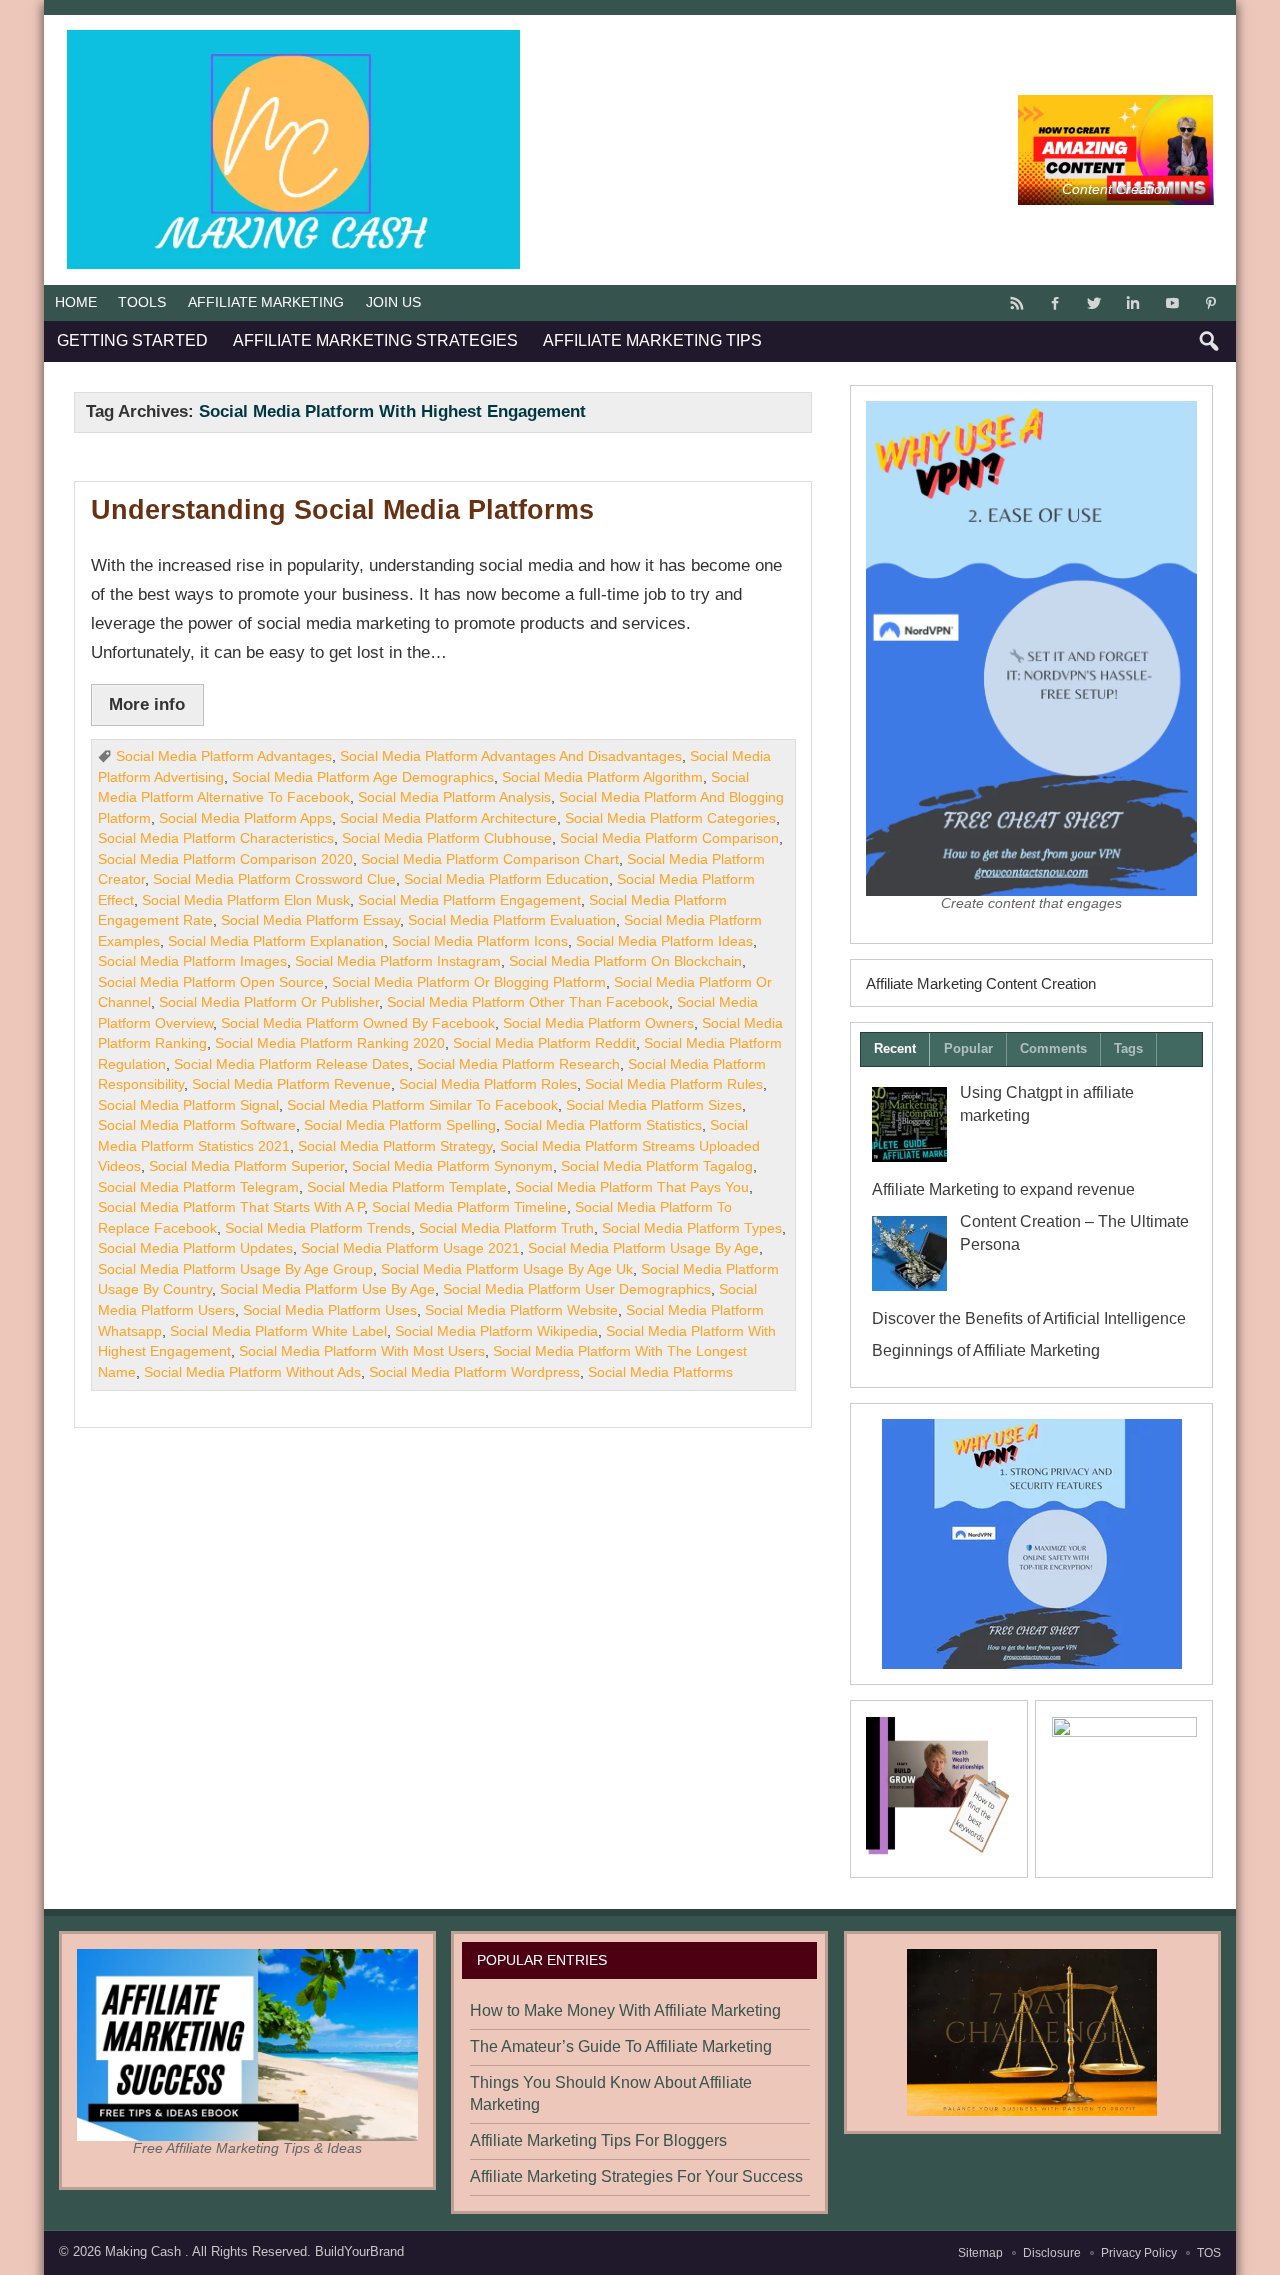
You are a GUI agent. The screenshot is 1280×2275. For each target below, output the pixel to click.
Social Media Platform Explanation (276, 941)
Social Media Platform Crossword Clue (274, 879)
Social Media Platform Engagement (469, 900)
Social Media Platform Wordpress (474, 1372)
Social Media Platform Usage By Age (643, 1248)
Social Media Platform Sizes (654, 1105)
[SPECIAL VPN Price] (1031, 1544)
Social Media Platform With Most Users (362, 1351)
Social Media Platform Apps (245, 818)
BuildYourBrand (359, 2251)
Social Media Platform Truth (506, 1228)
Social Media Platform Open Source (211, 982)
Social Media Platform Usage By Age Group (235, 1269)
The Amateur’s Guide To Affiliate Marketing (621, 2046)
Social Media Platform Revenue (291, 1084)
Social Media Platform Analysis (454, 797)
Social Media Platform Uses (330, 1310)
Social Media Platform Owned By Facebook (358, 1023)
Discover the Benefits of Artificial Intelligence (1029, 1318)
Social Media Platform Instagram (398, 961)
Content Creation (1115, 189)
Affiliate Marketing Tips (652, 340)
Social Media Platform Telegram (198, 1187)
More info (147, 704)
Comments (1053, 1048)
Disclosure (1052, 2253)
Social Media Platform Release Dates (291, 1064)
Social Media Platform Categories (670, 818)
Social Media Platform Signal (188, 1105)
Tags (1128, 1048)
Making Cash (145, 2251)
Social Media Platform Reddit (544, 1043)
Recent (895, 1048)
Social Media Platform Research (518, 1064)
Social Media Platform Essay (310, 920)
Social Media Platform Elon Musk (246, 900)
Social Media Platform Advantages (224, 756)
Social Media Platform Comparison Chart (490, 859)
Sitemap (980, 2253)
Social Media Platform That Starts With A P (231, 1207)
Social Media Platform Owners (598, 1023)
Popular (968, 1048)
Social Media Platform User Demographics (577, 1289)
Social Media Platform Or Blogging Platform (469, 982)
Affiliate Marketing (266, 302)
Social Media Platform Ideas (664, 941)
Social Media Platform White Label (278, 1331)
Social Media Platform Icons (480, 941)
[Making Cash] (293, 37)
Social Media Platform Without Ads (252, 1372)
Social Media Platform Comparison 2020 (225, 859)
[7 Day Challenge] (1032, 2032)
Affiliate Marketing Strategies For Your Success (636, 2176)
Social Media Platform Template (407, 1187)
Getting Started (132, 340)
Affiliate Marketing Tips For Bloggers (598, 2140)
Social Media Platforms (660, 1372)
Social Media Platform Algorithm (602, 777)
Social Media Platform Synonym (452, 1166)
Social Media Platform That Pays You (632, 1187)
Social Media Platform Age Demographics (363, 777)
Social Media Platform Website (521, 1310)
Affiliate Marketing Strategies (375, 340)
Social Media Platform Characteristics (216, 838)
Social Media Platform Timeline (469, 1207)
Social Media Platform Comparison (669, 838)
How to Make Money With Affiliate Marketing (625, 2010)
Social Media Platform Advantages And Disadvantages (511, 756)
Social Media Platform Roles (488, 1084)
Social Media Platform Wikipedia (496, 1331)
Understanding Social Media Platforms (342, 510)
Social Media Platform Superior (246, 1166)
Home (76, 302)
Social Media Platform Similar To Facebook (422, 1105)
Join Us (393, 302)
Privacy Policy (1139, 2253)
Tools (142, 302)
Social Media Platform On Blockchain (625, 961)
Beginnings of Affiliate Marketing (986, 1350)
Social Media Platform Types (692, 1228)
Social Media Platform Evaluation (512, 920)
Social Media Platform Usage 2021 (410, 1248)
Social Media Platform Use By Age (327, 1289)
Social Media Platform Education (506, 879)
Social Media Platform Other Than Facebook (528, 1002)
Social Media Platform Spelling (400, 1125)
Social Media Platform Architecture (448, 818)
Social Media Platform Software (197, 1125)
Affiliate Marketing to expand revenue (1003, 1189)
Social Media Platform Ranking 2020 (330, 1043)
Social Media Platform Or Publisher (269, 1002)
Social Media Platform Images (192, 961)
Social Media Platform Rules (674, 1084)
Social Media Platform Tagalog (657, 1166)
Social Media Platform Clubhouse (447, 838)
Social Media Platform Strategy (395, 1146)
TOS (1209, 2253)
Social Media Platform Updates (195, 1248)
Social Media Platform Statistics (603, 1125)
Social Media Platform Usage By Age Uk (507, 1269)
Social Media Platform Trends (318, 1228)
